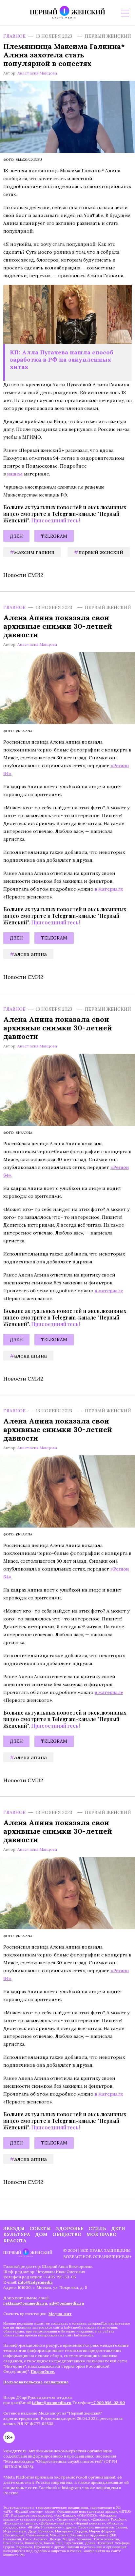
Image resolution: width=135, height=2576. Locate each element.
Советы (40, 2228)
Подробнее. (43, 2371)
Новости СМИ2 (23, 575)
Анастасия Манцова (37, 73)
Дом (41, 2234)
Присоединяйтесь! (56, 520)
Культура (17, 2234)
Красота (15, 2241)
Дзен (16, 536)
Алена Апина (30, 954)
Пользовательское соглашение (36, 2382)
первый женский (101, 552)
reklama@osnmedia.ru (25, 2303)
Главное (14, 36)
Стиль (97, 2228)
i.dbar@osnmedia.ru (52, 2403)
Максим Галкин (34, 552)
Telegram (54, 536)
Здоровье (70, 2228)
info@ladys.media (35, 2282)
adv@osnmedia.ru (67, 2303)
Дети (118, 2228)
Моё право (102, 2234)
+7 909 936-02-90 (108, 2403)
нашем (15, 474)
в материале (109, 889)
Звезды (14, 2228)
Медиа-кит (60, 2314)
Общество (67, 2234)
